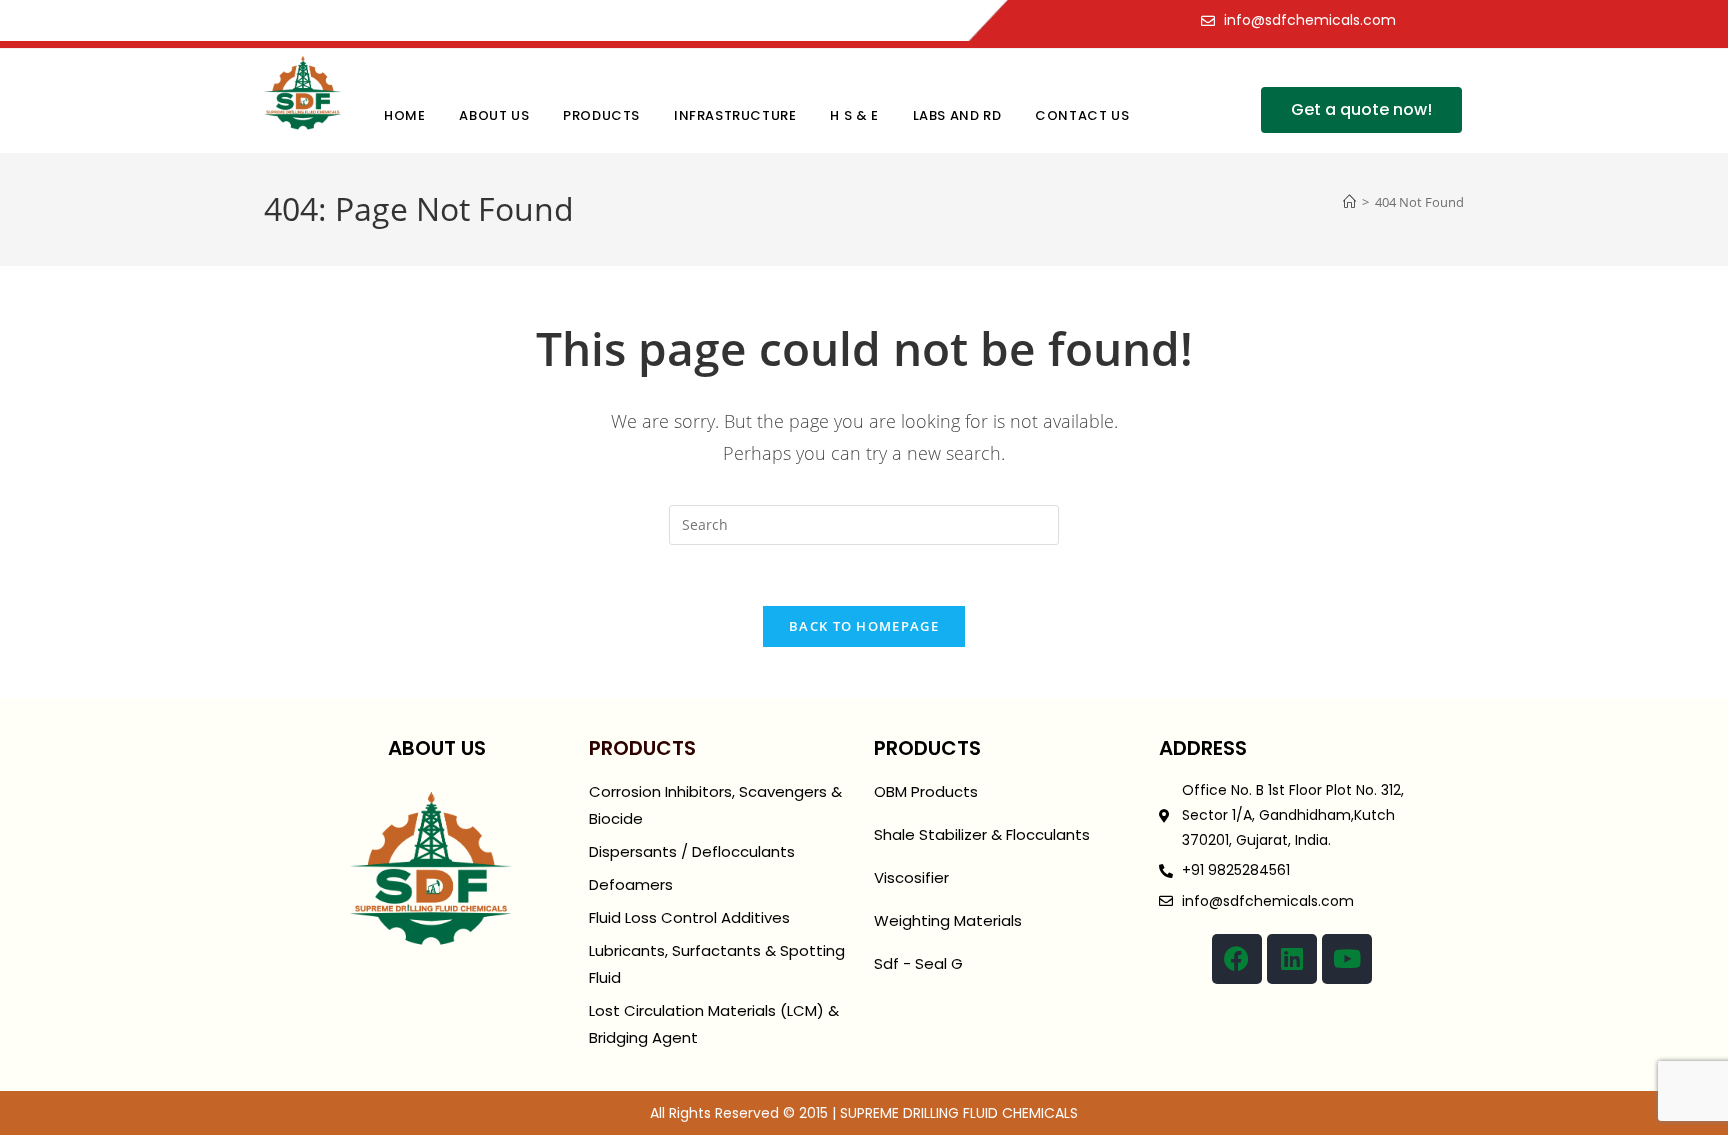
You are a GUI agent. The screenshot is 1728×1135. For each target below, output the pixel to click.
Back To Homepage (864, 626)
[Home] (1349, 202)
